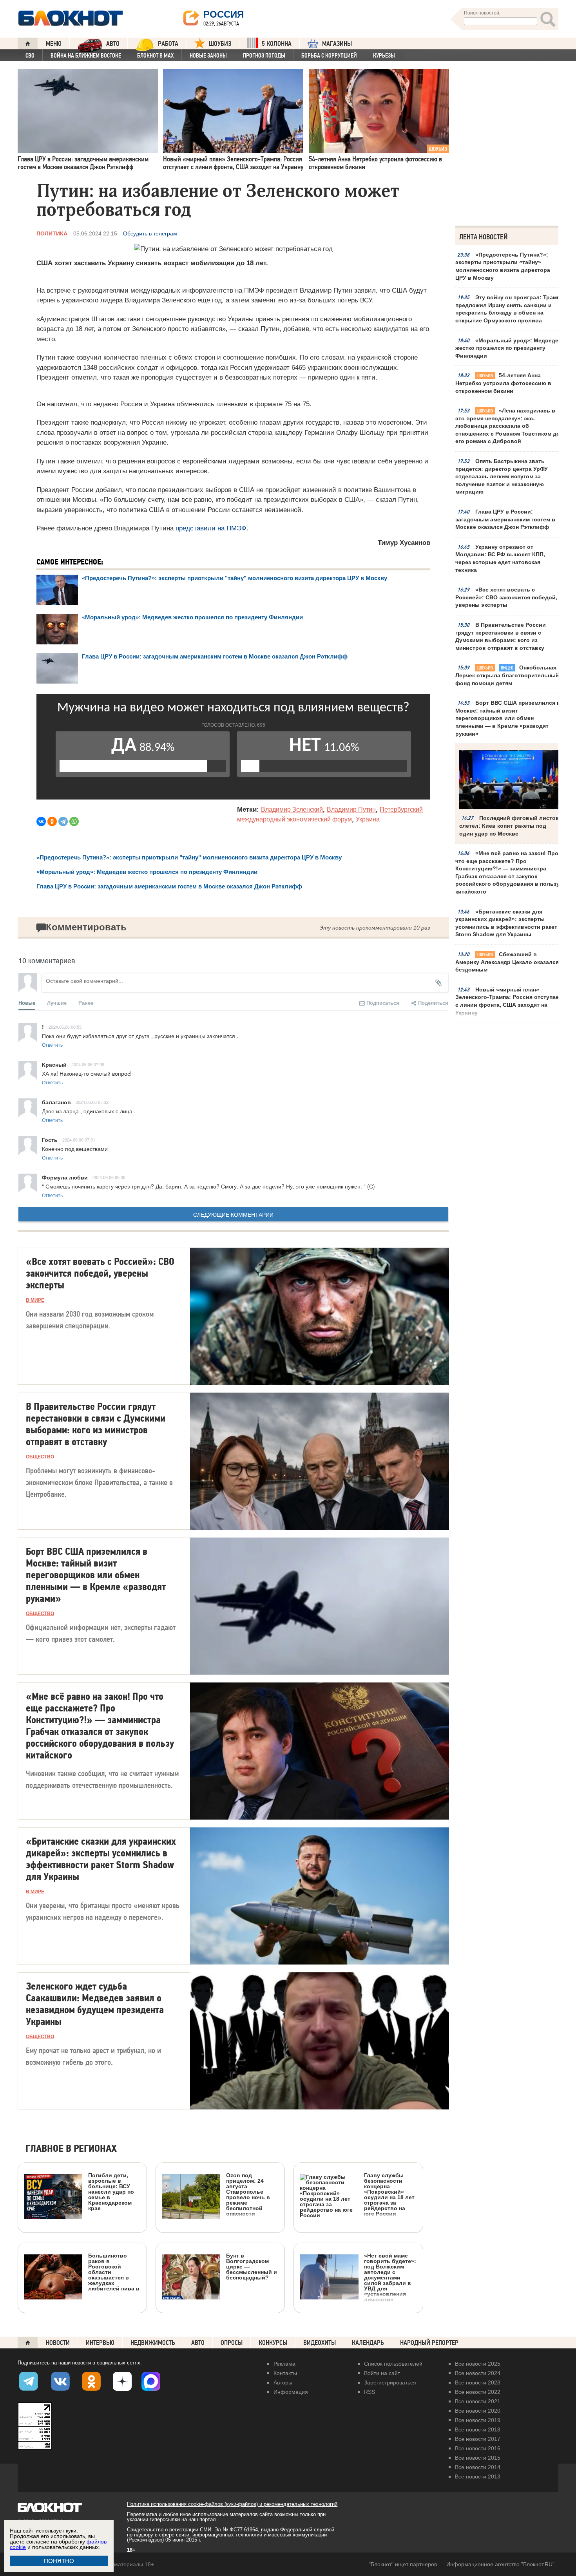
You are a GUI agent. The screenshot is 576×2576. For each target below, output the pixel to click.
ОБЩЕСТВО (40, 1457)
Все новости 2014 (478, 2467)
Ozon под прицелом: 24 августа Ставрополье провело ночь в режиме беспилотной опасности (248, 2194)
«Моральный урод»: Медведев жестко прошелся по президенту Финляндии (509, 348)
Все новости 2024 (478, 2373)
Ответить (52, 1045)
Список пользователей (393, 2364)
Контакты (285, 2373)
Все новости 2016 (478, 2448)
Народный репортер (429, 2343)
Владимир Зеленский (292, 810)
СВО (30, 56)
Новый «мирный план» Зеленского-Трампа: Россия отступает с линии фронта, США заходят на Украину (508, 1001)
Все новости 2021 (478, 2401)
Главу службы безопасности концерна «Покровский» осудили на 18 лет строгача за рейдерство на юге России (389, 2194)
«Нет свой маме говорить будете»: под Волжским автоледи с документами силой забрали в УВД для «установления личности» (390, 2277)
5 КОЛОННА (277, 44)
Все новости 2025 (478, 2364)
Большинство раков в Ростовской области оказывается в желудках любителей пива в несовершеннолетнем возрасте (82, 2307)
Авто (198, 2343)
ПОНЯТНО (59, 2561)
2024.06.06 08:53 (65, 1027)
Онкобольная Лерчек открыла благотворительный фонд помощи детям (507, 675)
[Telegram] (63, 821)
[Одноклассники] (52, 821)
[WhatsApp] (74, 821)
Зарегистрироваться (390, 2382)
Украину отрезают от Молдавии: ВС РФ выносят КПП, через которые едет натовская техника (500, 558)
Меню (54, 44)
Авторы (283, 2382)
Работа (168, 44)
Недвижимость (153, 2343)
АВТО (113, 44)
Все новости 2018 (478, 2429)
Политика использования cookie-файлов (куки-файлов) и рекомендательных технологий (232, 2504)
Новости (58, 2343)
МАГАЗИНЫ (337, 44)
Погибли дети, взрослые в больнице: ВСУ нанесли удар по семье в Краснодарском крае (111, 2192)
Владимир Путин (351, 810)
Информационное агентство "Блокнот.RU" (500, 2564)
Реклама (284, 2364)
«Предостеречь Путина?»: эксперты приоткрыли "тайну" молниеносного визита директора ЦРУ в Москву (235, 578)
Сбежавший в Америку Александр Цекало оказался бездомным (507, 962)
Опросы (232, 2343)
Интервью (100, 2343)
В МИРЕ (35, 1300)
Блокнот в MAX (155, 56)
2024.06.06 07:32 (92, 1102)
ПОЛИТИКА (52, 233)
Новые (27, 1003)
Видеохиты (320, 2343)
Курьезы (384, 56)
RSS (370, 2392)
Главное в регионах (71, 2149)
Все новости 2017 (478, 2439)
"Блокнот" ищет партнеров (403, 2564)
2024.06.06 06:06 (109, 1177)
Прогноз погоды (264, 56)
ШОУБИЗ (220, 44)
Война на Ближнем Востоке (86, 56)
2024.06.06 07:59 (88, 1064)
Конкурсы (273, 2343)
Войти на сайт (382, 2373)
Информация (291, 2392)
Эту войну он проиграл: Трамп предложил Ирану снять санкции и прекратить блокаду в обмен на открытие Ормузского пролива (508, 309)
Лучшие (57, 1003)
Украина (368, 819)
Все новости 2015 (478, 2458)
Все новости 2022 (478, 2392)
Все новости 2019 (478, 2420)
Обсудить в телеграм (150, 233)
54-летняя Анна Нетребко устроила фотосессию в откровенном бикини (503, 383)
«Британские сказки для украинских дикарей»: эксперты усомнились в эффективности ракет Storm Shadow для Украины (506, 923)
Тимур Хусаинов (404, 543)
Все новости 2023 (478, 2382)
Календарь (368, 2343)
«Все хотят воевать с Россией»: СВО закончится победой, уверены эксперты (506, 597)
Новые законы (208, 56)
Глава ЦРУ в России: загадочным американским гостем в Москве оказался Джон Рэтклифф (505, 519)
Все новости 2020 (478, 2411)
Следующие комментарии (233, 1214)
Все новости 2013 (478, 2477)
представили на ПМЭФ (211, 528)
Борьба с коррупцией (329, 56)
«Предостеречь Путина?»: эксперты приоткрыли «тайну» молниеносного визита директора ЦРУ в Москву (503, 266)
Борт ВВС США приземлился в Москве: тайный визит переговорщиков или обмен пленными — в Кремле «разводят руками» (508, 718)
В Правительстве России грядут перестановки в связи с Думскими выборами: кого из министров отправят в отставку (501, 636)
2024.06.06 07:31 (79, 1140)
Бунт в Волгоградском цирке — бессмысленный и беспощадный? (252, 2266)
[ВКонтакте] (41, 821)
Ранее (86, 1003)
